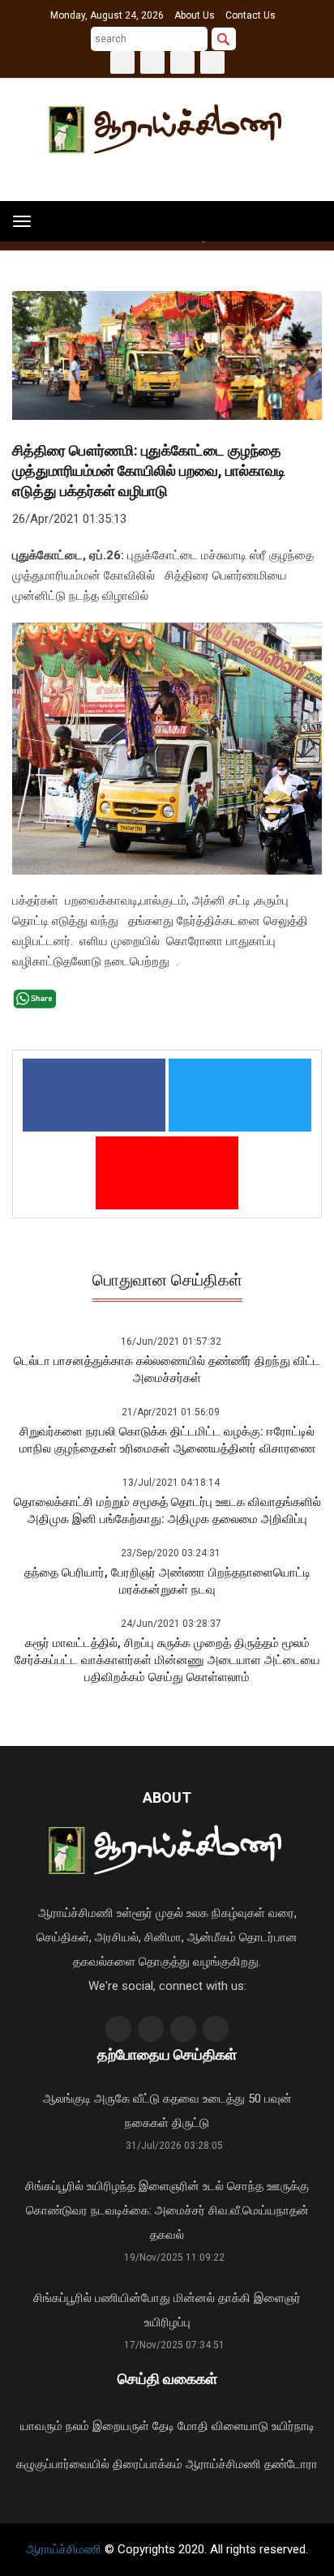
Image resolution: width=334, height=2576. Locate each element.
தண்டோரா (291, 2464)
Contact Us (250, 15)
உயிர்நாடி (293, 2426)
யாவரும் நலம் (55, 2426)
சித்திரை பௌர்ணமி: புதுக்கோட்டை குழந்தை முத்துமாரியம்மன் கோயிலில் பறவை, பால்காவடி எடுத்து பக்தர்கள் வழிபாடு (149, 471)
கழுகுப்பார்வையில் (63, 2464)
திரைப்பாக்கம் (148, 2464)
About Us (195, 15)
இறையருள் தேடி (133, 2426)
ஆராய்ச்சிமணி (223, 2464)
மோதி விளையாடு (223, 2426)
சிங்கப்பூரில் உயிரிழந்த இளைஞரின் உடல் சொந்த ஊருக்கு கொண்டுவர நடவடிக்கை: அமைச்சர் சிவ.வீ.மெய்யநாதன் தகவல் (167, 2210)
